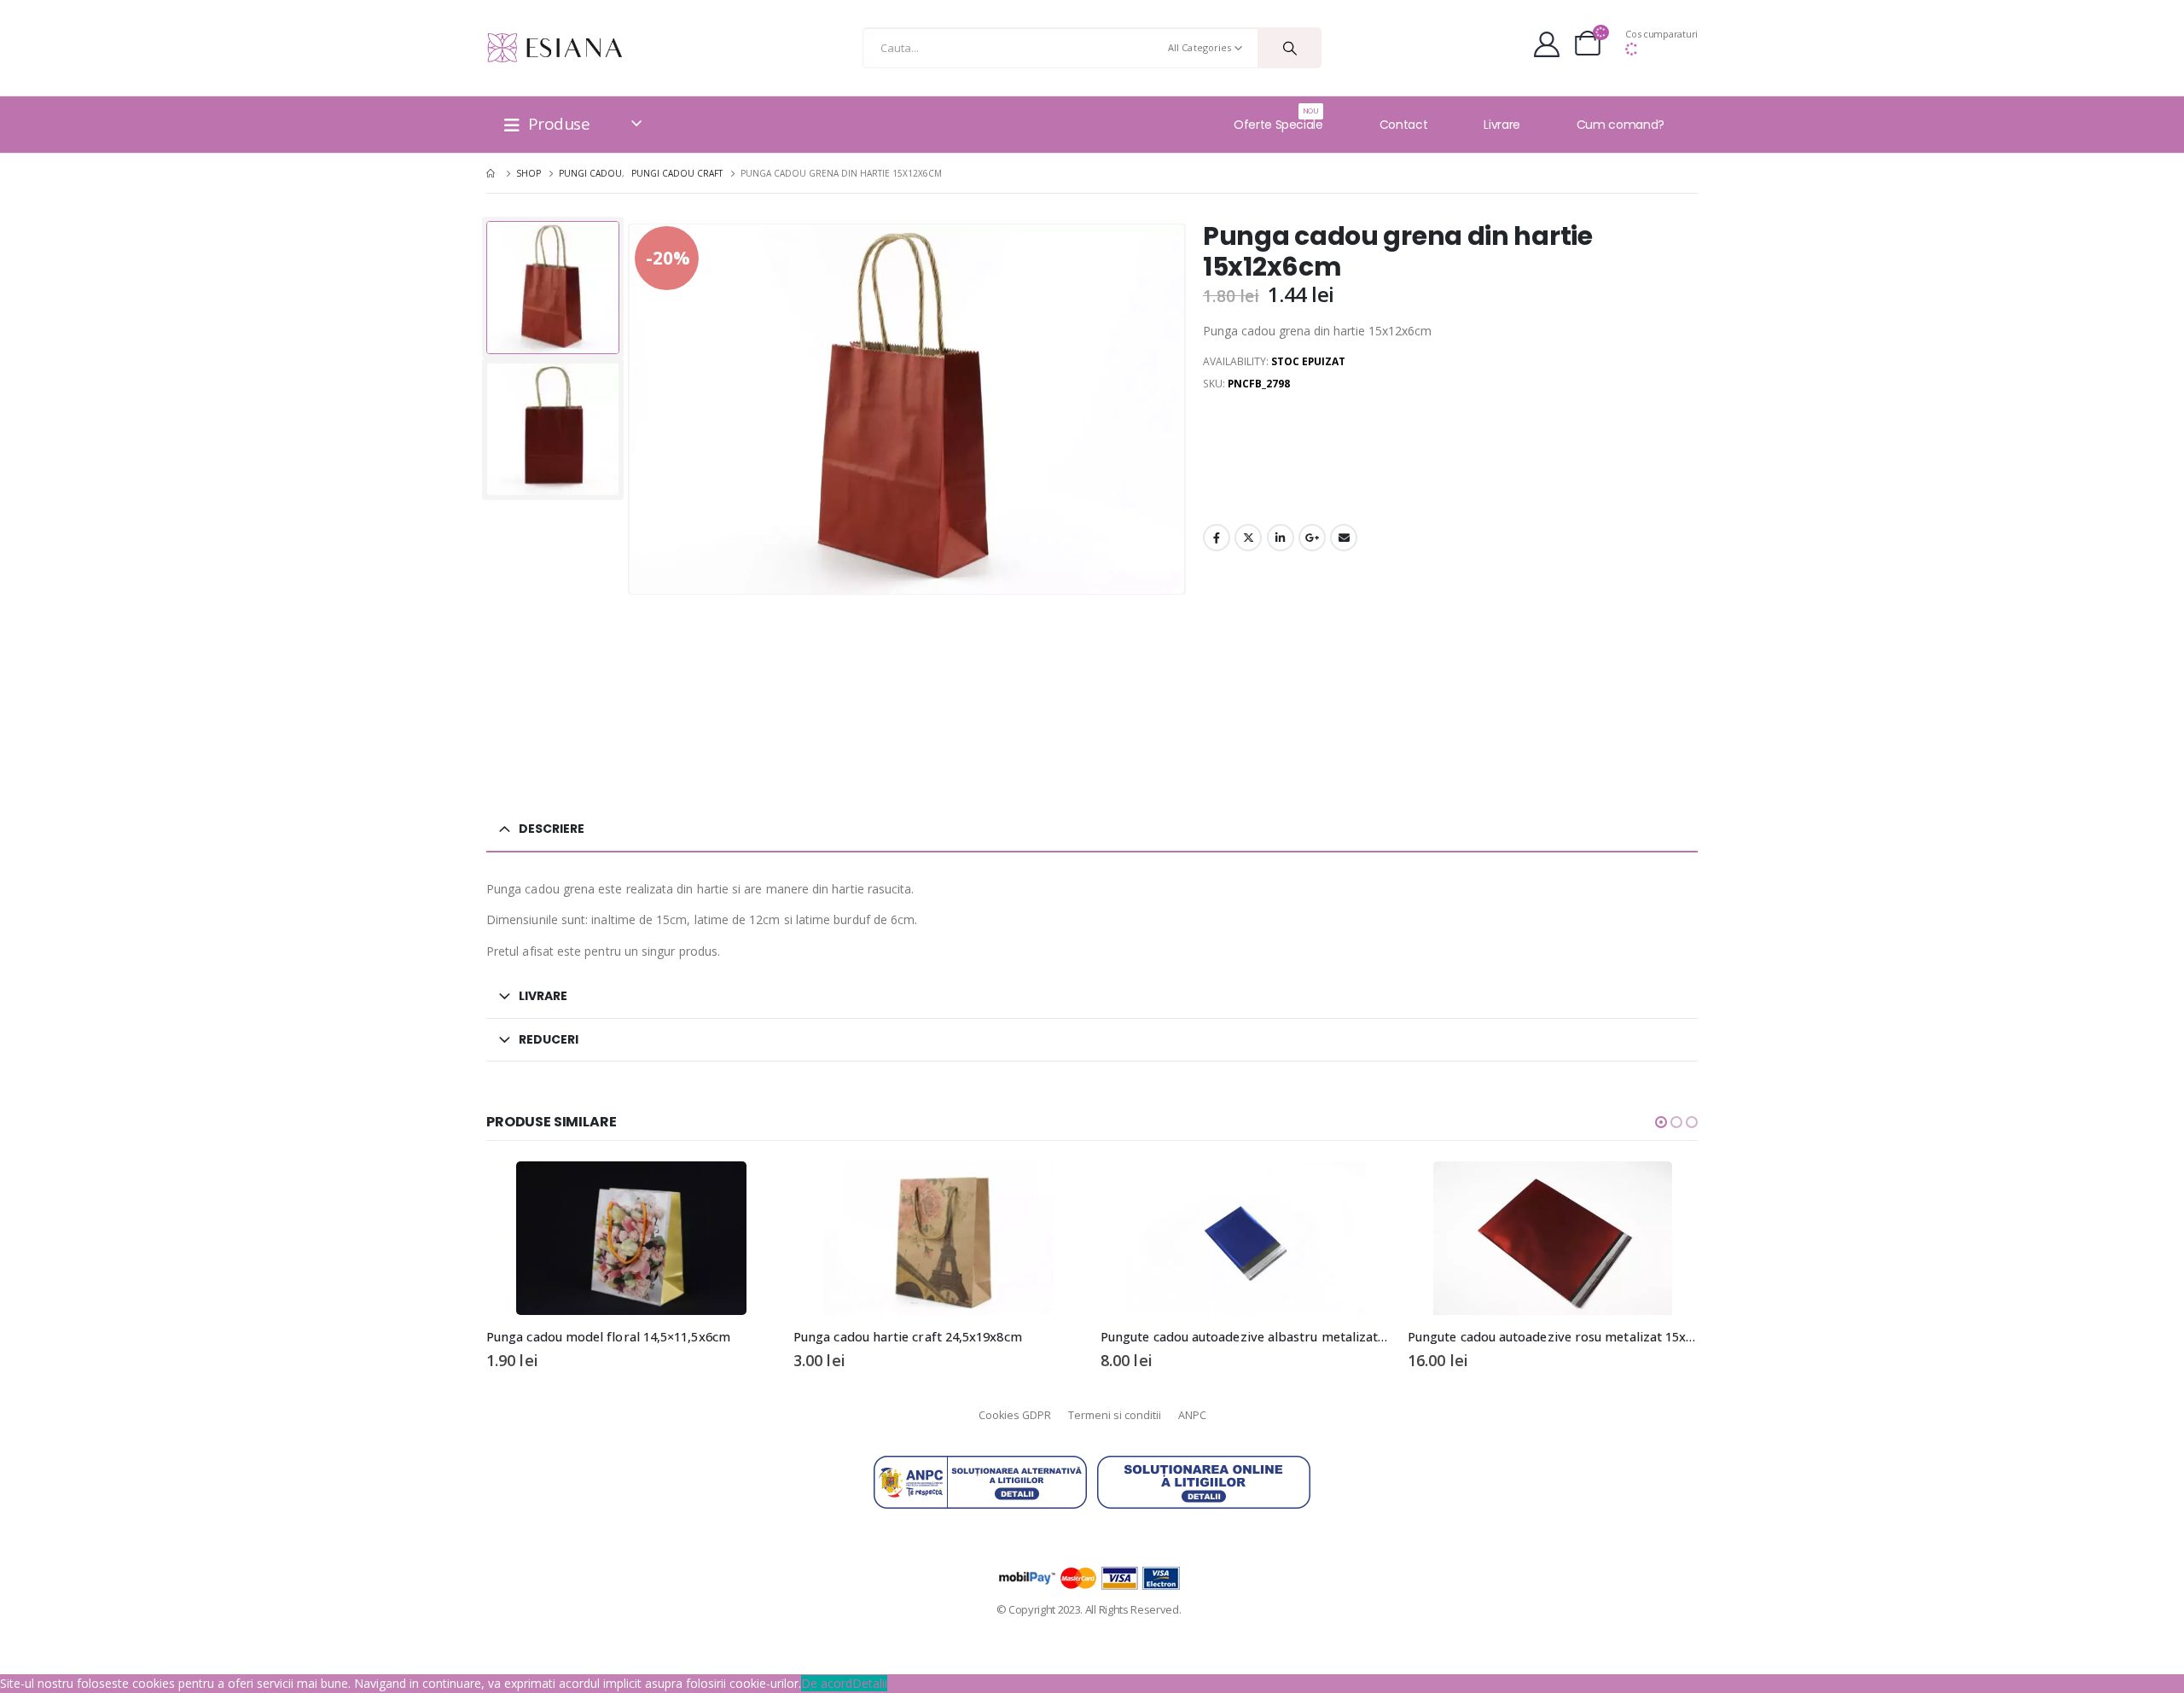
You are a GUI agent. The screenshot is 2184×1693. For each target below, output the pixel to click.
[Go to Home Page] (492, 173)
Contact (1404, 125)
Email (1344, 538)
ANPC (1192, 1415)
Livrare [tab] (543, 996)
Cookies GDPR (1015, 1415)
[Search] (1289, 48)
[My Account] (1547, 48)
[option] (553, 288)
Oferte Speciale (1278, 119)
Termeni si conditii (1115, 1415)
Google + (1312, 538)
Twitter (1248, 538)
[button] (1661, 1122)
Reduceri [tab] (549, 1039)
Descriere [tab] (552, 829)
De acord (827, 1683)
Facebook (1217, 538)
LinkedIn (1281, 538)
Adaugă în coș (748, 1190)
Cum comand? (1621, 125)
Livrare (1502, 125)
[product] (631, 1238)
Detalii (870, 1683)
